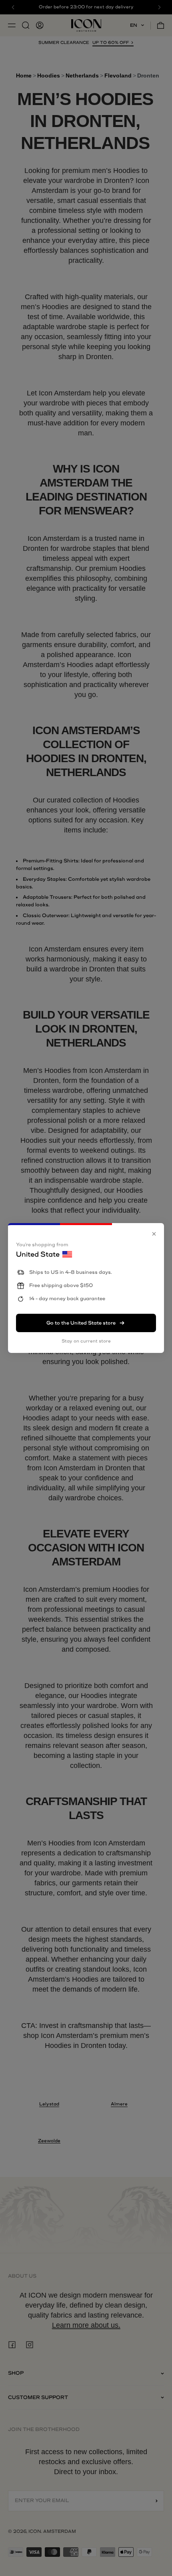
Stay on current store (86, 1341)
